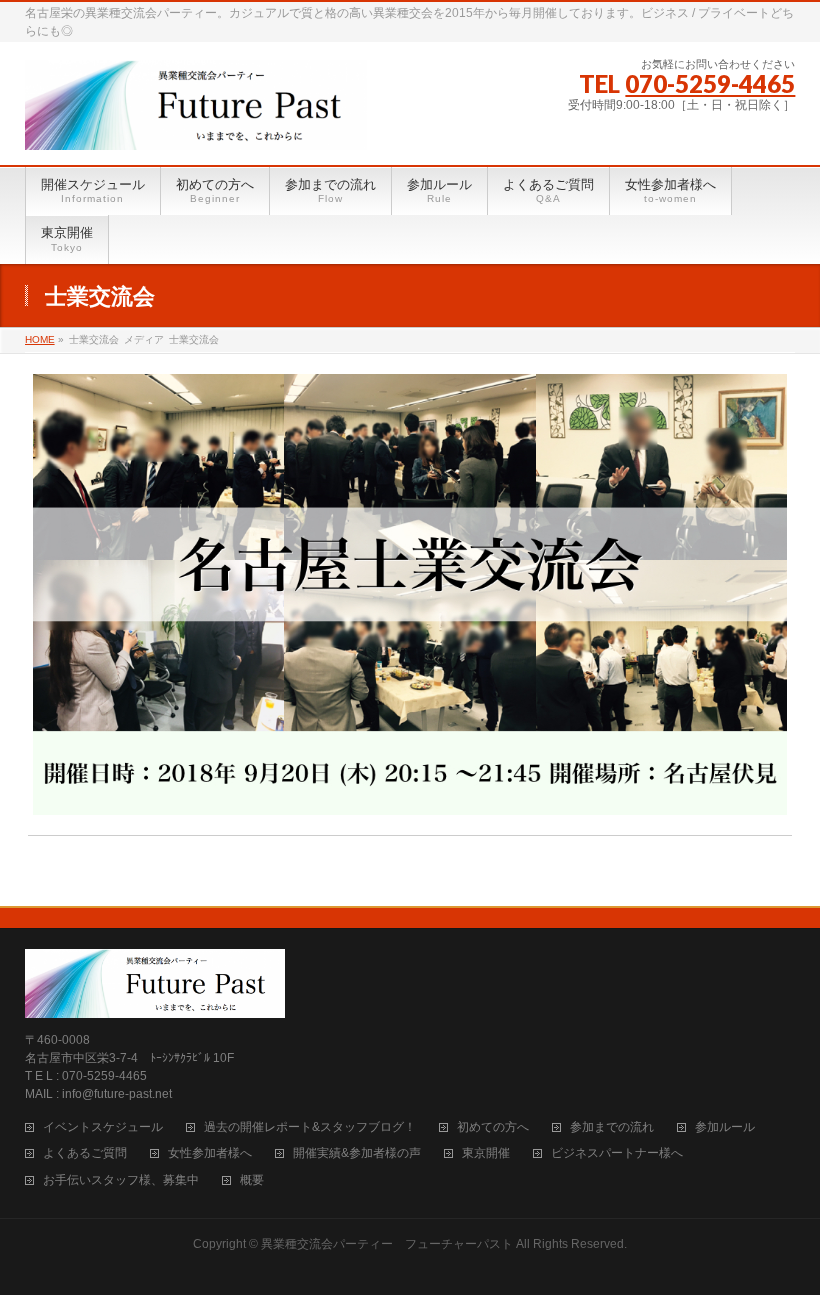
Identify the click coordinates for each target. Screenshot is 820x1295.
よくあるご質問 (85, 1153)
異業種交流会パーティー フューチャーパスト (387, 1244)
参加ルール (725, 1127)
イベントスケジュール (103, 1127)
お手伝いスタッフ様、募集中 (121, 1180)
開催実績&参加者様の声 (357, 1153)
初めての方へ (493, 1127)
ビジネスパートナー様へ (617, 1153)
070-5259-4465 (710, 83)
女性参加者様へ (210, 1153)
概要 (252, 1180)
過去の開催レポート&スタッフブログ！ (310, 1127)
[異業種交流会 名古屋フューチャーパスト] (196, 127)
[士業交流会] (409, 594)
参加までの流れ (612, 1127)
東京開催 (486, 1153)
